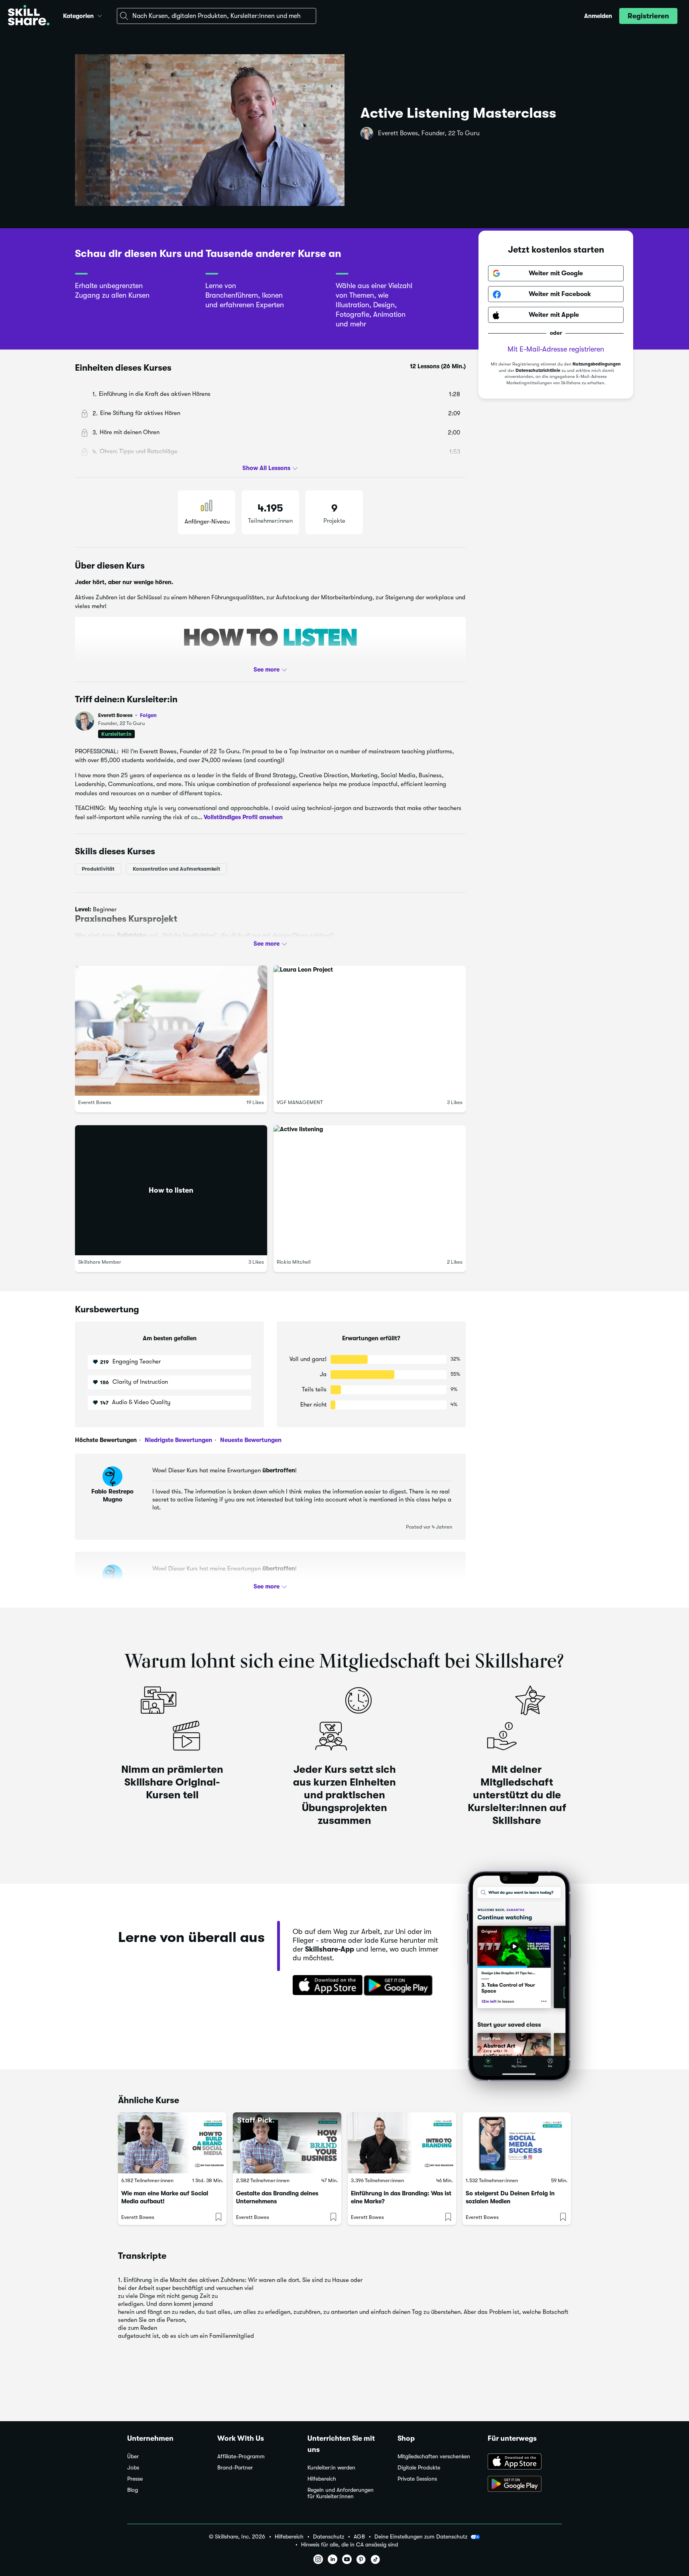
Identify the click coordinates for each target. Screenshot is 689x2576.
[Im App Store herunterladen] (325, 1986)
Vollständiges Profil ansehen (243, 817)
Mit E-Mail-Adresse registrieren (556, 350)
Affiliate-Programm (241, 2456)
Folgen (148, 715)
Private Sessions (417, 2479)
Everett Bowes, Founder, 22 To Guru (429, 133)
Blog (133, 2490)
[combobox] (217, 16)
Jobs (133, 2468)
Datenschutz (329, 2537)
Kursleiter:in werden (331, 2468)
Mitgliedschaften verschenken (434, 2456)
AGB (359, 2537)
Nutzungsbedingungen (597, 364)
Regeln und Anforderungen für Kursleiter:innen (341, 2493)
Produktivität (98, 869)
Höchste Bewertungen (106, 1440)
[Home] (29, 16)
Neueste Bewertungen (250, 1440)
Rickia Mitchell (294, 1262)
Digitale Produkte (419, 2468)
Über (133, 2456)
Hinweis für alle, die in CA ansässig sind (349, 2545)
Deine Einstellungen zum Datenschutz (421, 2536)
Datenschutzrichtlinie (538, 371)
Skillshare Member (100, 1262)
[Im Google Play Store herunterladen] (400, 1986)
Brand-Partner (235, 2468)
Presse (135, 2479)
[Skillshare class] (172, 2143)
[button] (100, 15)
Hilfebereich (322, 2479)
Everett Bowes (127, 715)
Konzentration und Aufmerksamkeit (176, 869)
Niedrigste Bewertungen (178, 1440)
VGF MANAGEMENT (300, 1102)
